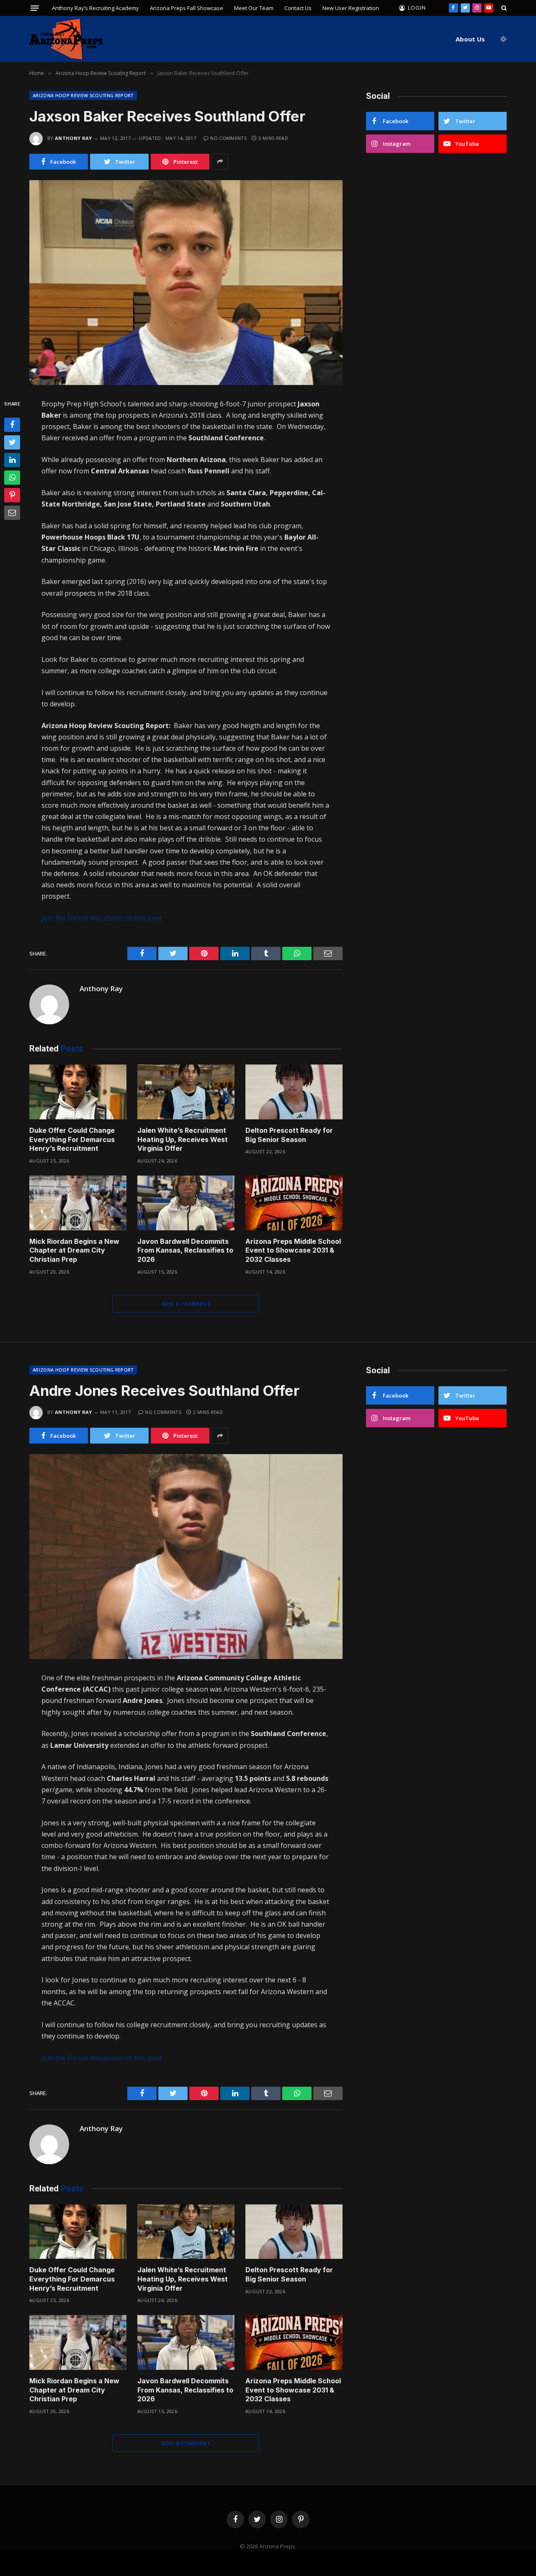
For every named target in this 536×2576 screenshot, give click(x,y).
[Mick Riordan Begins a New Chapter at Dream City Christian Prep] (78, 1203)
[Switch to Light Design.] (502, 39)
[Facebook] (12, 425)
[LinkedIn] (12, 460)
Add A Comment (186, 1304)
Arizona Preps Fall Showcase (187, 8)
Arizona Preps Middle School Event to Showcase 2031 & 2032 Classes (293, 1251)
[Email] (12, 513)
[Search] (503, 8)
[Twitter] (12, 442)
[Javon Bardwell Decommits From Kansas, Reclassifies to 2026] (186, 1203)
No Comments (228, 138)
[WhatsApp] (12, 478)
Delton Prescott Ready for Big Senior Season (289, 1135)
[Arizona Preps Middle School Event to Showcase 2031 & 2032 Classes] (294, 1203)
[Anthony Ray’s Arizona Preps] (66, 39)
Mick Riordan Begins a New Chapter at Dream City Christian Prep (74, 1251)
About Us (470, 39)
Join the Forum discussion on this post (102, 918)
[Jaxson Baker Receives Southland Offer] (186, 283)
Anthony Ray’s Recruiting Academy (95, 8)
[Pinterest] (12, 495)
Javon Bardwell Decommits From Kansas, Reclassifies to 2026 (185, 1251)
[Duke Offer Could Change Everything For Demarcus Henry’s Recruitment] (78, 1092)
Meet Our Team (254, 8)
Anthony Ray (73, 138)
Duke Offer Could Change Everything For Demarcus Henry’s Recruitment (72, 1139)
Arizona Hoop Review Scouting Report (83, 95)
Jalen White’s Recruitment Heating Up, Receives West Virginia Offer (183, 1139)
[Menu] (35, 8)
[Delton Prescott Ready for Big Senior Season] (294, 1092)
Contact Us (298, 8)
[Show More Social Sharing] (220, 162)
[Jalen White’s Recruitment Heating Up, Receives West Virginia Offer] (186, 1092)
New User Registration (351, 8)
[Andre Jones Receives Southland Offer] (186, 1557)
